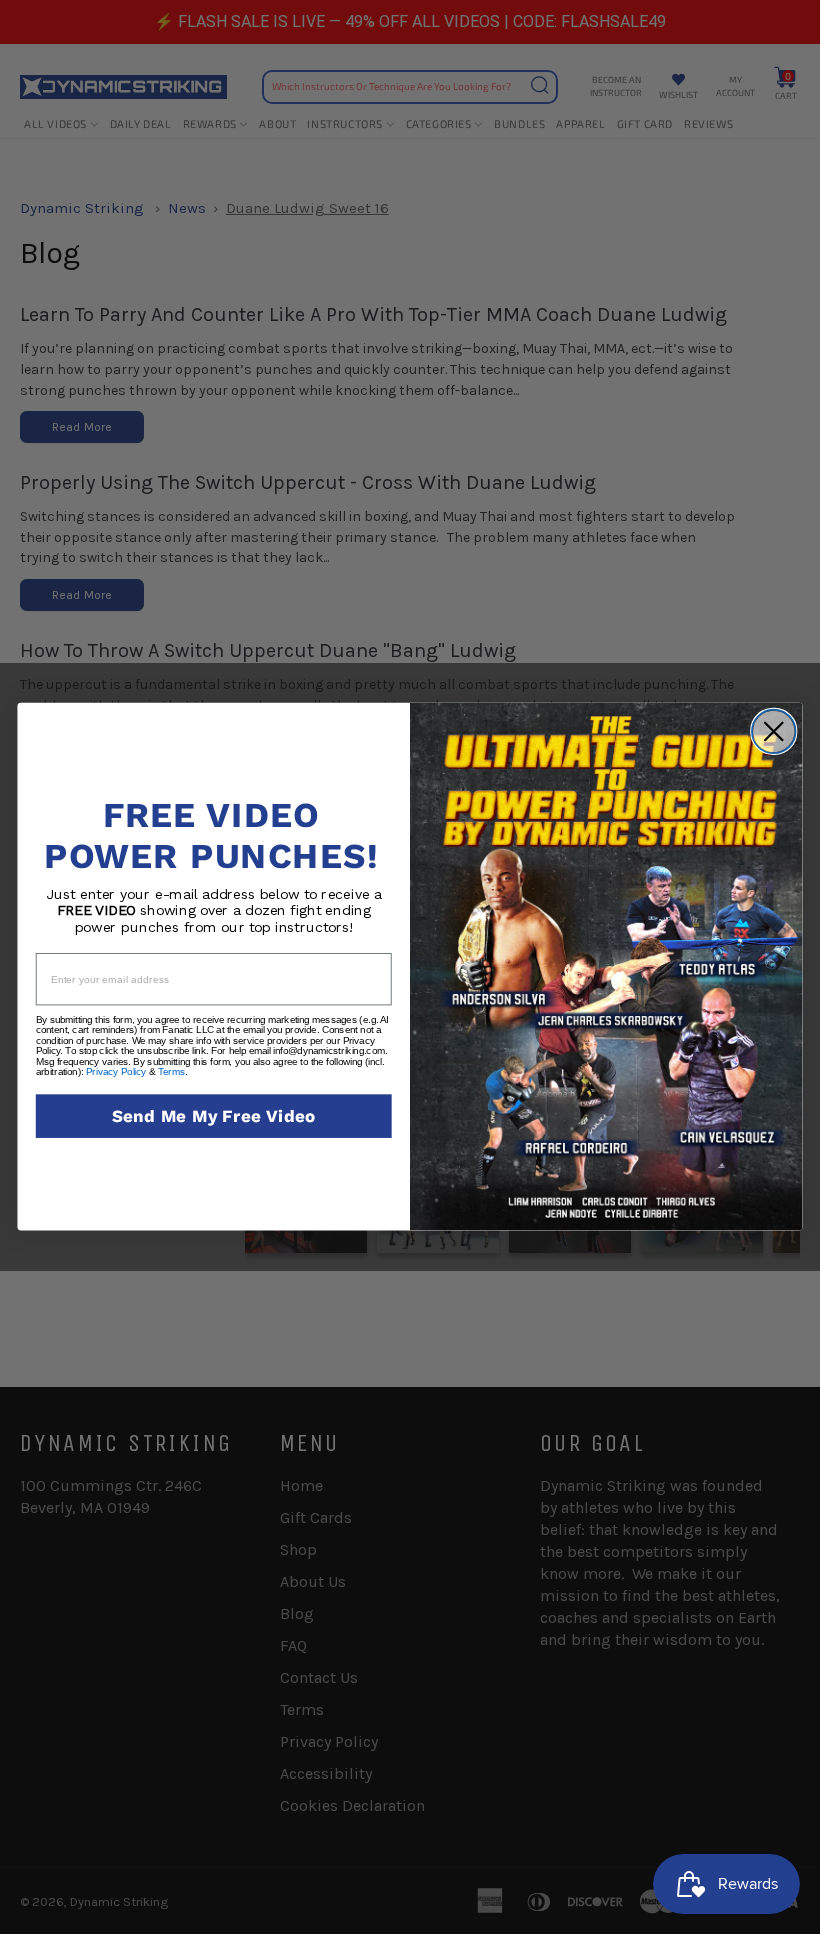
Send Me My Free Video (214, 1116)
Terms (171, 1072)
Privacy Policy (116, 1072)
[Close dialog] (774, 732)
